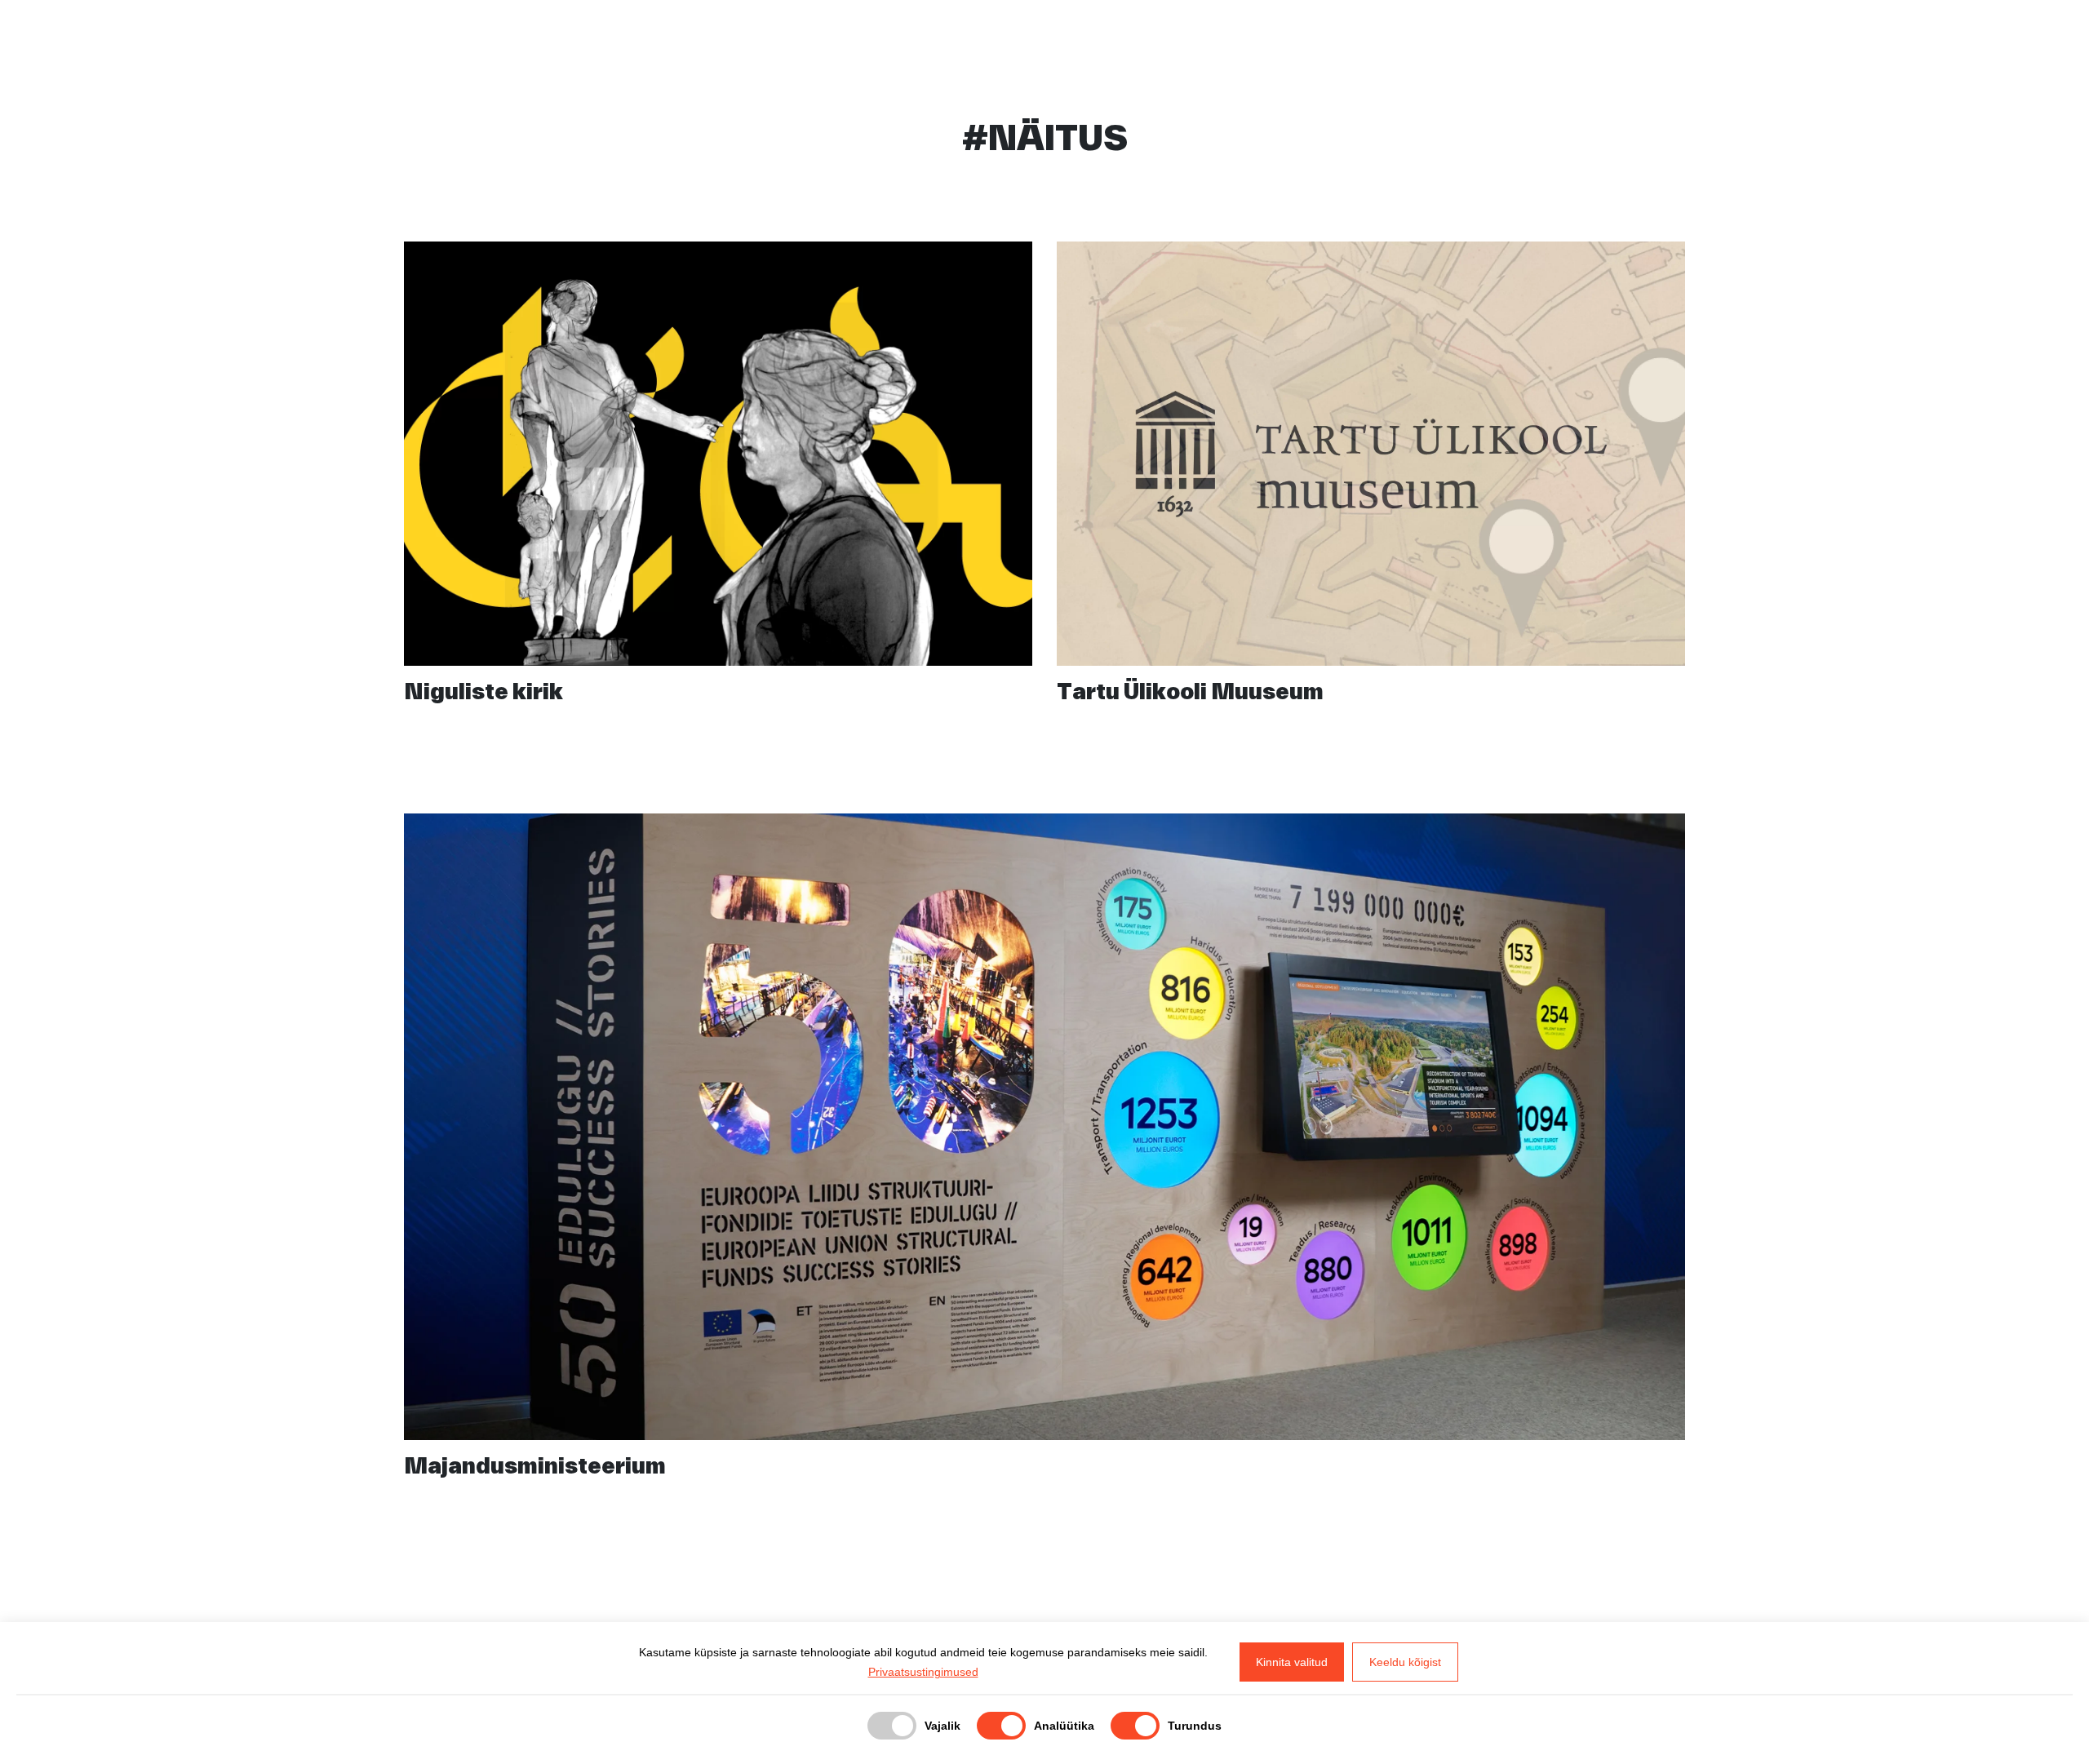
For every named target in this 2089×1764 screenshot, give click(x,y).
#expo (790, 636)
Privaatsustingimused (923, 1672)
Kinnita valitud (1292, 1662)
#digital (1464, 636)
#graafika (880, 636)
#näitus (975, 636)
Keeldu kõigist (1405, 1662)
